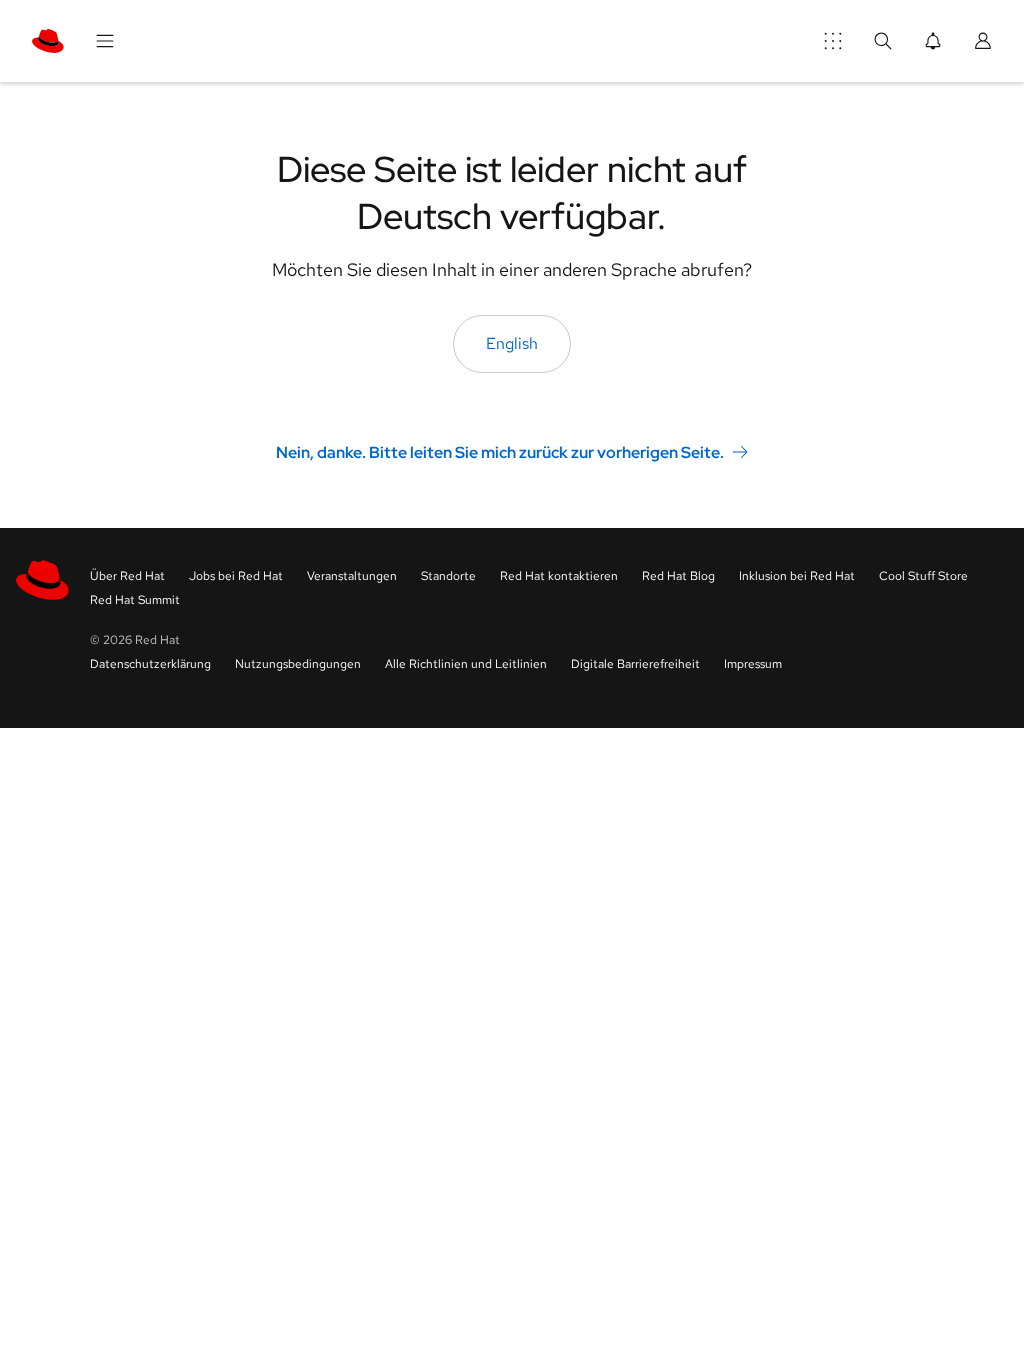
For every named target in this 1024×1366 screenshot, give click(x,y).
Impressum (753, 664)
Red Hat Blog (678, 576)
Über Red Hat (127, 576)
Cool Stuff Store (923, 576)
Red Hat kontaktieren (559, 576)
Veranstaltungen (352, 576)
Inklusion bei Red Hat (797, 576)
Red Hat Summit (135, 600)
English (512, 343)
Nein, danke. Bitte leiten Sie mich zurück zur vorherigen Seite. (500, 451)
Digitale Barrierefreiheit (635, 664)
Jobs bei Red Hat (236, 576)
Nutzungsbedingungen (298, 664)
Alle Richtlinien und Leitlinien (466, 664)
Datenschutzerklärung (150, 664)
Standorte (448, 576)
